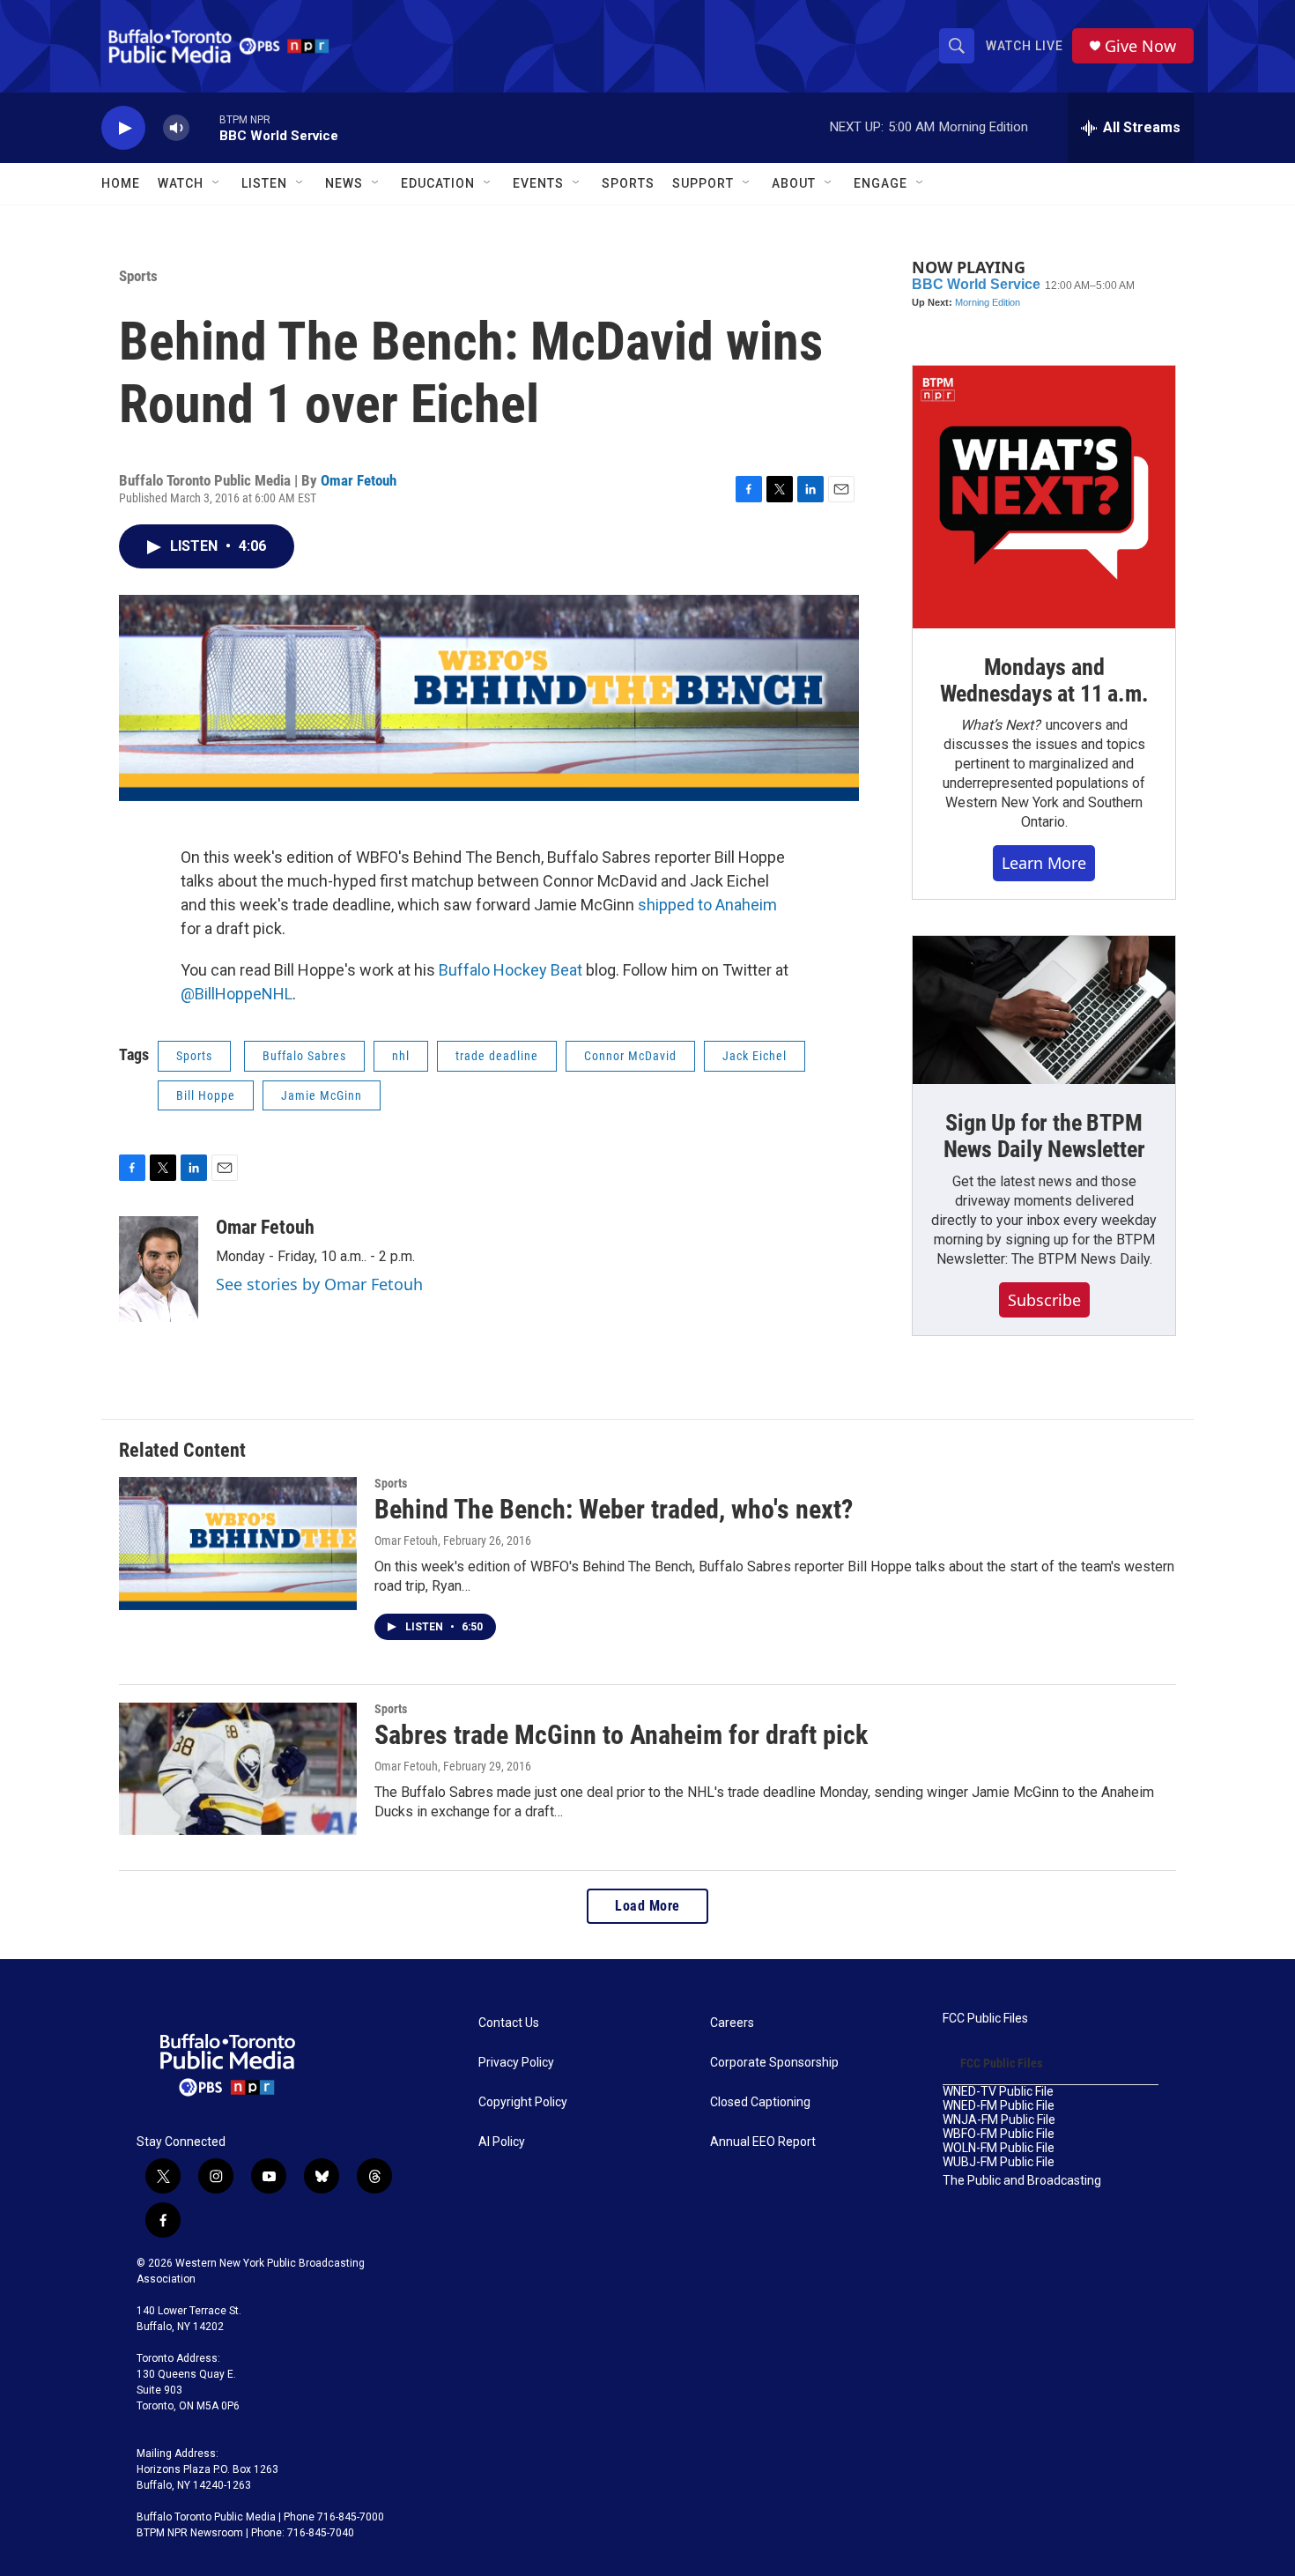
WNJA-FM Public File (999, 2120)
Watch (181, 183)
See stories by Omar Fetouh (319, 1284)
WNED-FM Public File (999, 2106)
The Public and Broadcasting (1022, 2181)
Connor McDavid (630, 1056)
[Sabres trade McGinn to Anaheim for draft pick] (238, 1769)
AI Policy (502, 2142)
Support (703, 183)
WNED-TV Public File (998, 2092)
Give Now (1140, 46)
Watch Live (1025, 46)
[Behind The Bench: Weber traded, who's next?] (238, 1543)
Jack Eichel (755, 1056)
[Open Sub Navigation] (217, 183)
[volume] (176, 128)
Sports (628, 183)
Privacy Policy (516, 2063)
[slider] (204, 127)
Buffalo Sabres (304, 1056)
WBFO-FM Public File (999, 2134)
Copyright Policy (523, 2102)
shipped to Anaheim (707, 905)
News (344, 183)
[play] (123, 128)
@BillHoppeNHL (237, 994)
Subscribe (1044, 1300)
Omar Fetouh (359, 480)
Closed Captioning (760, 2102)
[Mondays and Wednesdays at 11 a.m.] (1044, 497)
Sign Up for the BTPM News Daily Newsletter (1044, 1136)
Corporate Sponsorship (774, 2063)
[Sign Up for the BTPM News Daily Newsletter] (1044, 1010)
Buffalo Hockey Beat (511, 970)
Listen (264, 183)
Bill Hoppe (206, 1095)
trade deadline (497, 1056)
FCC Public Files (985, 2019)
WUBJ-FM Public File (999, 2162)
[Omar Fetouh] (159, 1269)
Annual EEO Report (763, 2142)
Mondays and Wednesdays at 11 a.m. (1044, 680)
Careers (732, 2023)
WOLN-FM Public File (999, 2148)
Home (121, 183)
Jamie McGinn (322, 1095)
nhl (401, 1056)
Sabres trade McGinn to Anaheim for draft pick (621, 1735)
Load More (647, 1906)
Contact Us (509, 2023)
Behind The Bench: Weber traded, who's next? (614, 1509)
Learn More (1044, 863)
